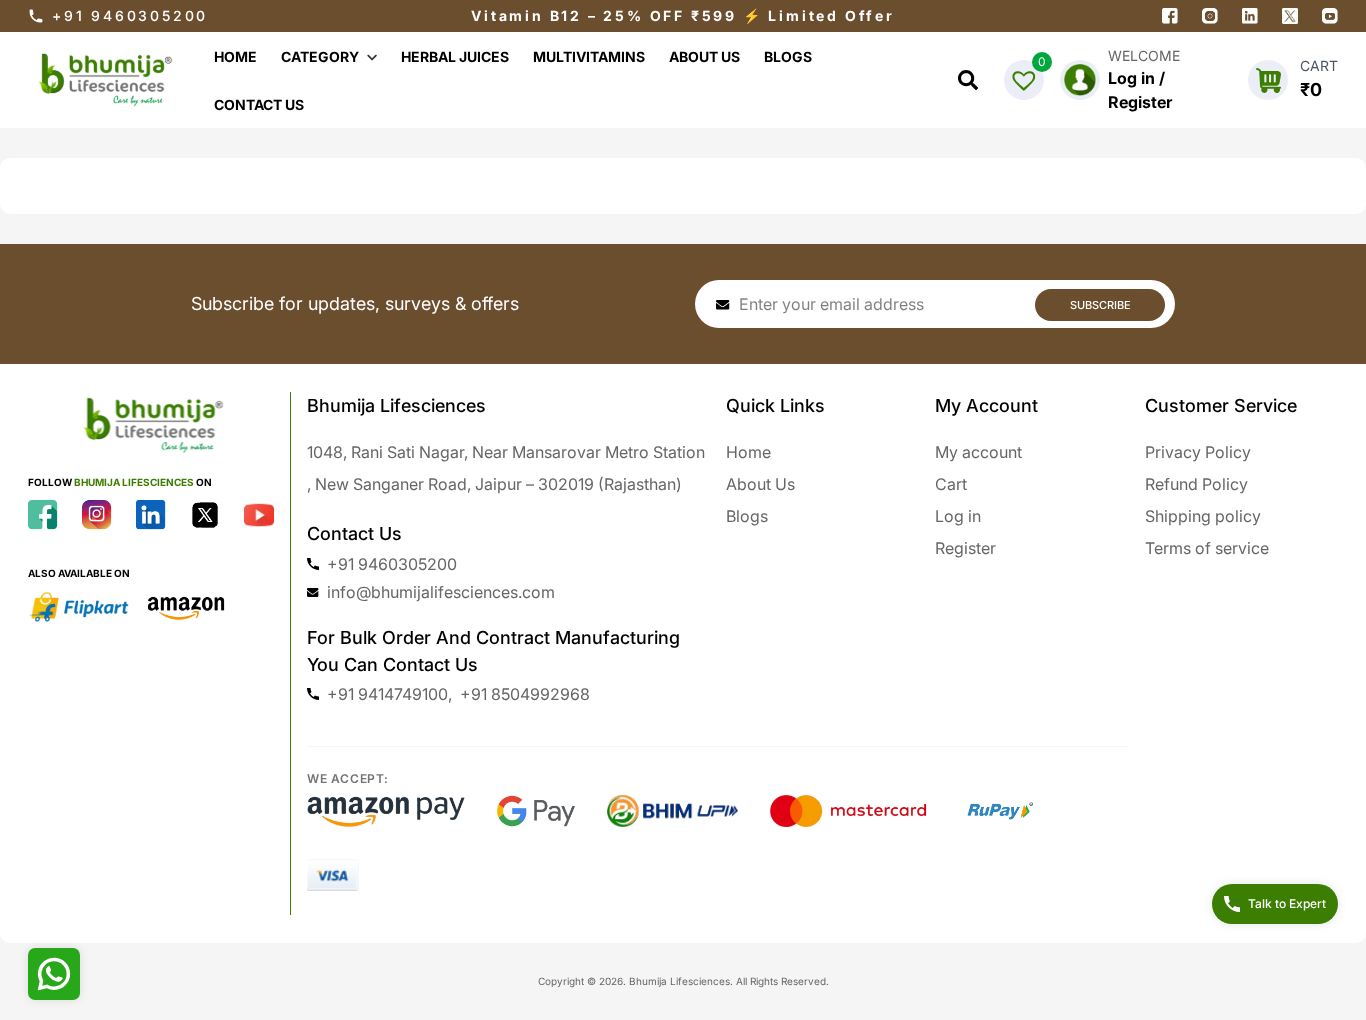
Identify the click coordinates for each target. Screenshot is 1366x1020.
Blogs (747, 516)
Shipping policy (1203, 516)
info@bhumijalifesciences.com (441, 592)
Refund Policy (1196, 484)
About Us (760, 484)
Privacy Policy (1198, 452)
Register (965, 548)
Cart (951, 484)
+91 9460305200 (130, 15)
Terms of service (1207, 548)
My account (978, 452)
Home (748, 452)
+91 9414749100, (389, 694)
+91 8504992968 (525, 694)
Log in (958, 516)
